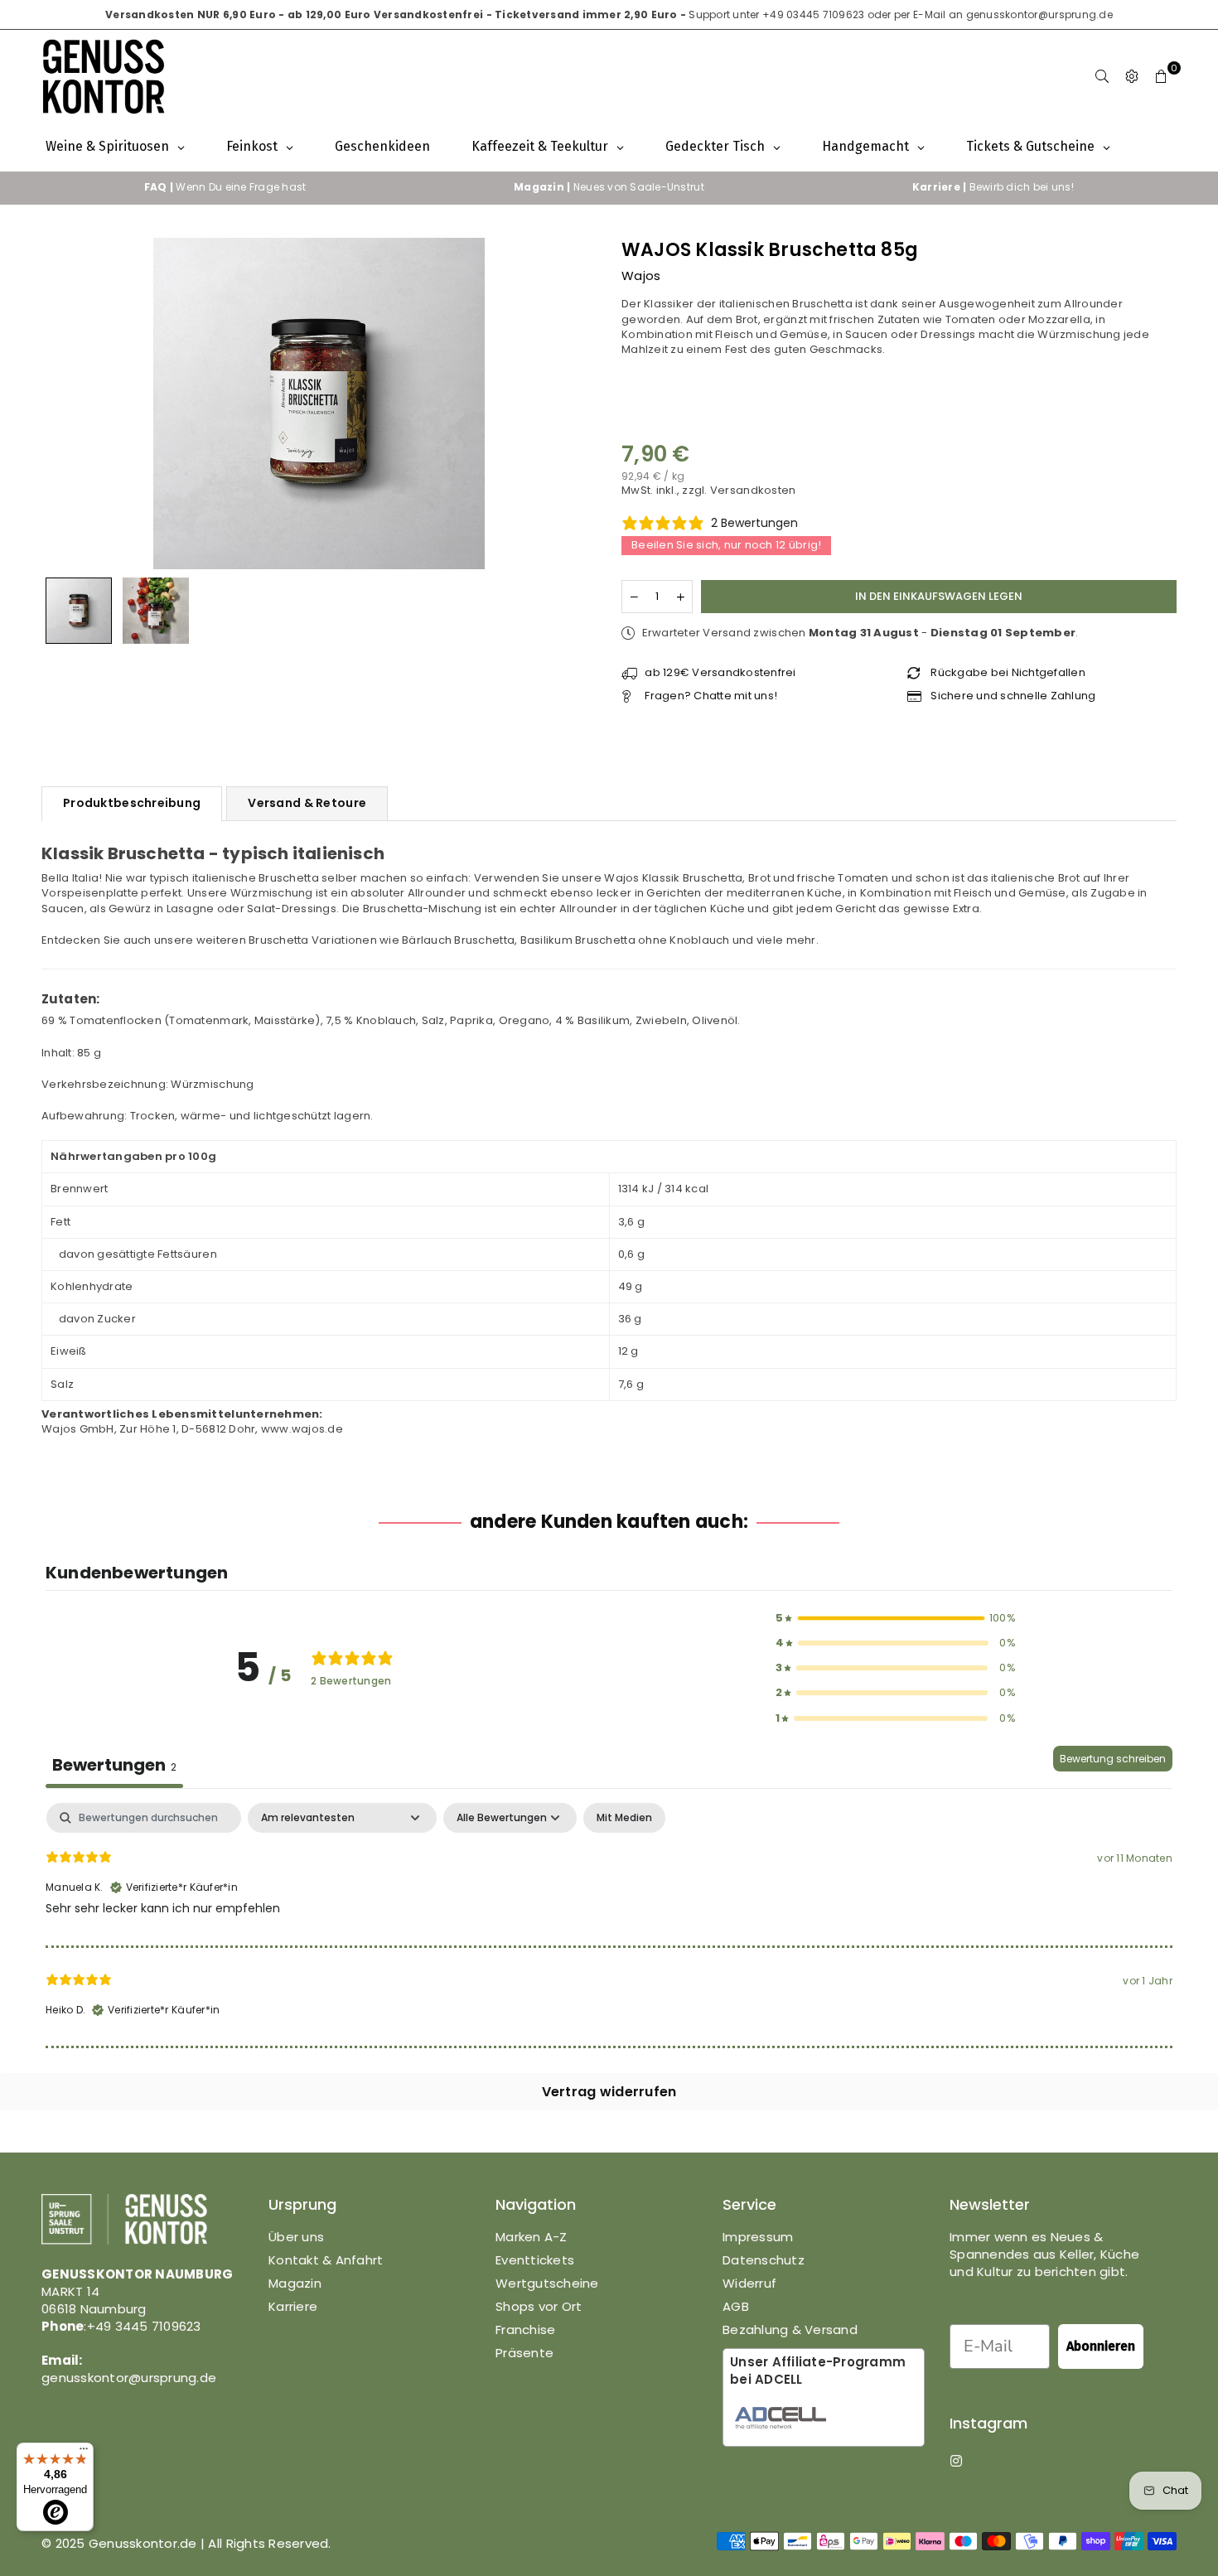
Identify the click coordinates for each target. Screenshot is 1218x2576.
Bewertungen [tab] (114, 1765)
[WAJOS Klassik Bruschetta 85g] (79, 611)
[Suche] (1102, 76)
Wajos (641, 275)
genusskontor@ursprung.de (1039, 14)
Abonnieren (1101, 2346)
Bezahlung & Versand (790, 2330)
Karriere (293, 2306)
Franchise (525, 2330)
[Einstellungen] (1132, 76)
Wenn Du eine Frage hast (225, 187)
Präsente (524, 2353)
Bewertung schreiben (1113, 1759)
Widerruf (749, 2283)
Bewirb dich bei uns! (993, 187)
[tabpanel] (609, 1925)
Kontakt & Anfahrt (326, 2260)
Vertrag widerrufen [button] (609, 2092)
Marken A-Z (532, 2237)
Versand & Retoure (307, 803)
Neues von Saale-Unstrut (609, 187)
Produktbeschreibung (132, 803)
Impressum (758, 2237)
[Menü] (84, 2453)
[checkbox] (624, 1818)
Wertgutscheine (547, 2283)
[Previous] (64, 403)
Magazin (295, 2283)
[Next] (574, 403)
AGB (736, 2306)
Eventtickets (535, 2260)
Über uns (296, 2237)
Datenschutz (764, 2260)
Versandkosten (753, 490)
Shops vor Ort (539, 2306)
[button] (1162, 76)
